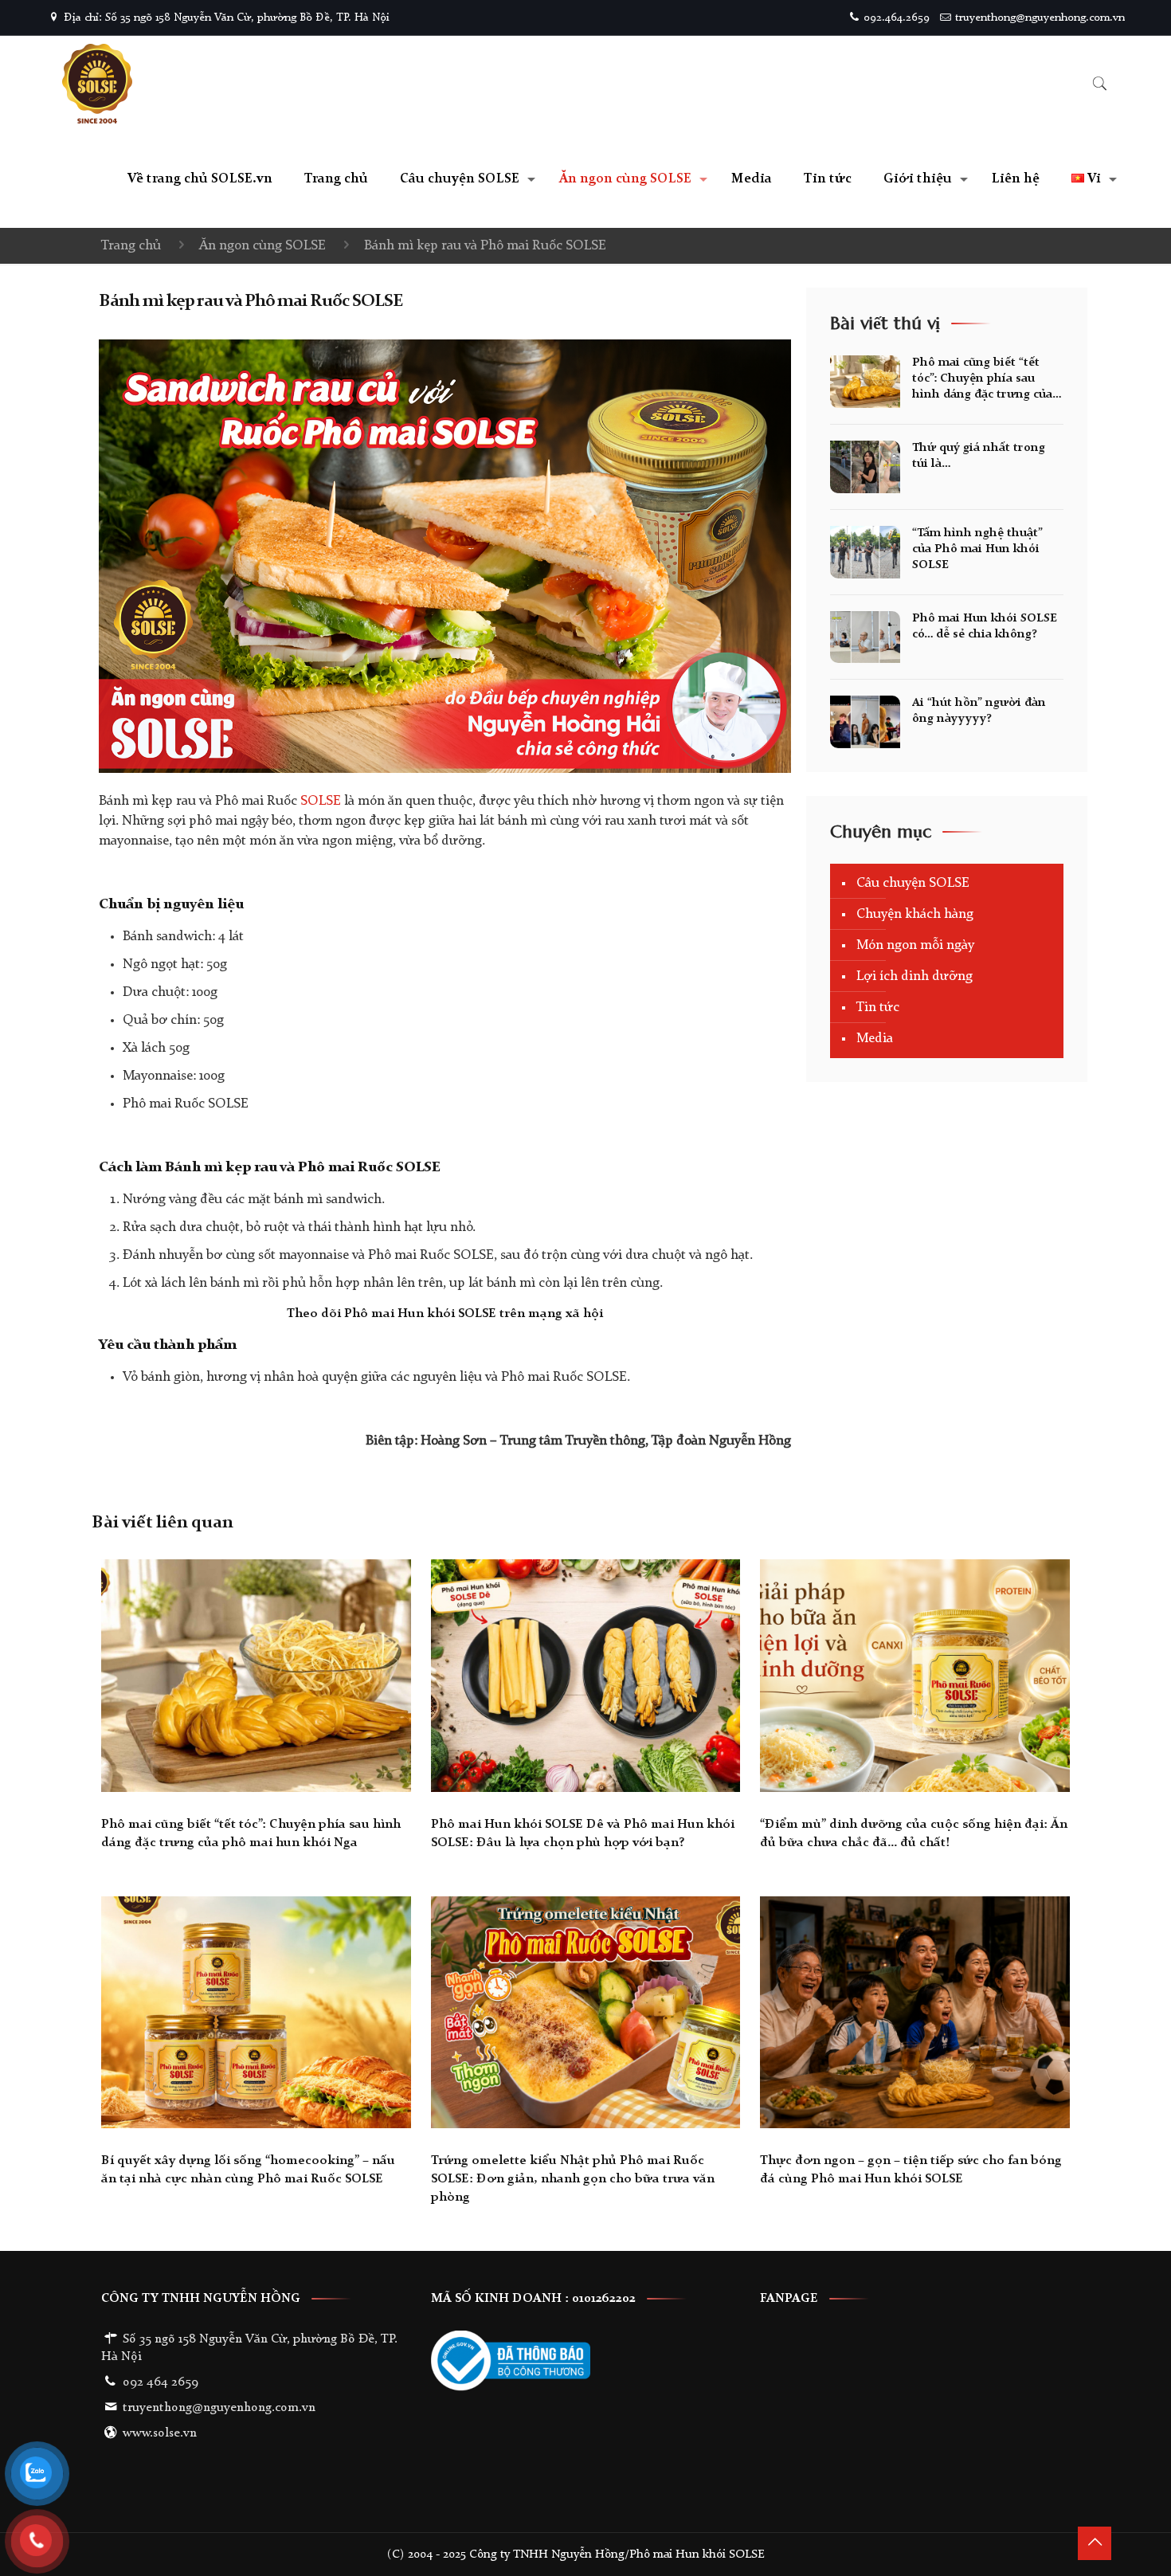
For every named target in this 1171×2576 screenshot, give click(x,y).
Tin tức (878, 1008)
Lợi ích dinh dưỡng (914, 976)
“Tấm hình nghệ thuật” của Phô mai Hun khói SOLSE (977, 549)
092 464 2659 (161, 2382)
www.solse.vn (160, 2433)
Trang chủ (131, 246)
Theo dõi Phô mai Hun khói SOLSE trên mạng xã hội (445, 1314)
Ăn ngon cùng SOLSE (262, 246)
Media (875, 1039)
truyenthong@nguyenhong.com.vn (1040, 18)
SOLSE (319, 801)
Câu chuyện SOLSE (913, 883)
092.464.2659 (897, 18)
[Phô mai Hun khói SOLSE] (97, 84)
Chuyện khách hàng (915, 914)
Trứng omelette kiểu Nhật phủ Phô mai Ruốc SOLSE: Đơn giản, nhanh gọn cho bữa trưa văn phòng (573, 2179)
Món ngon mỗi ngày (915, 945)
